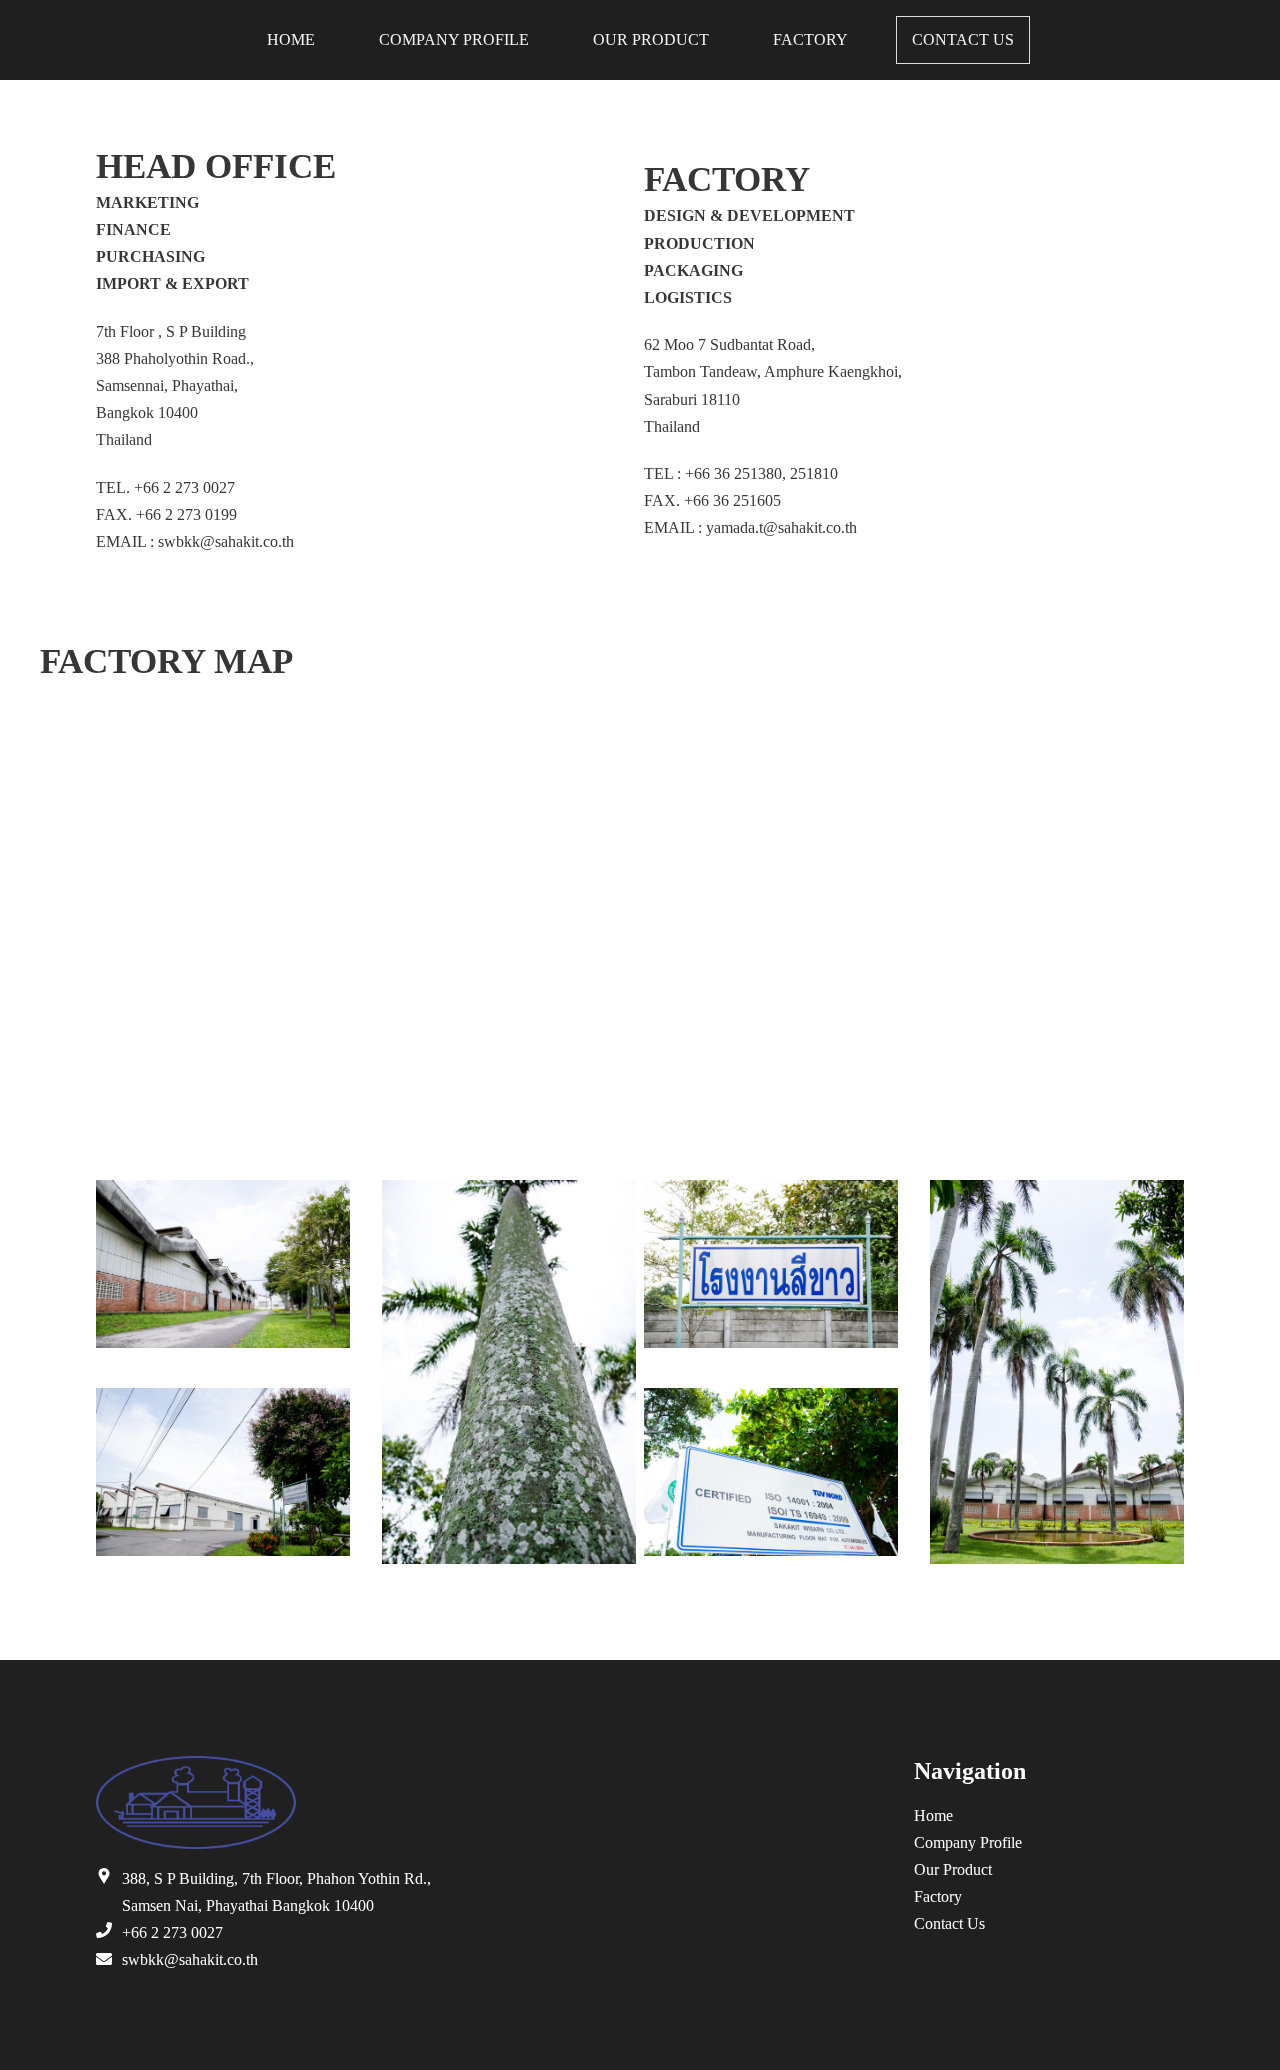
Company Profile (454, 39)
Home (933, 1815)
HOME (291, 39)
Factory (810, 39)
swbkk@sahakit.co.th (190, 1959)
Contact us (963, 39)
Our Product (651, 39)
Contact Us (949, 1923)
